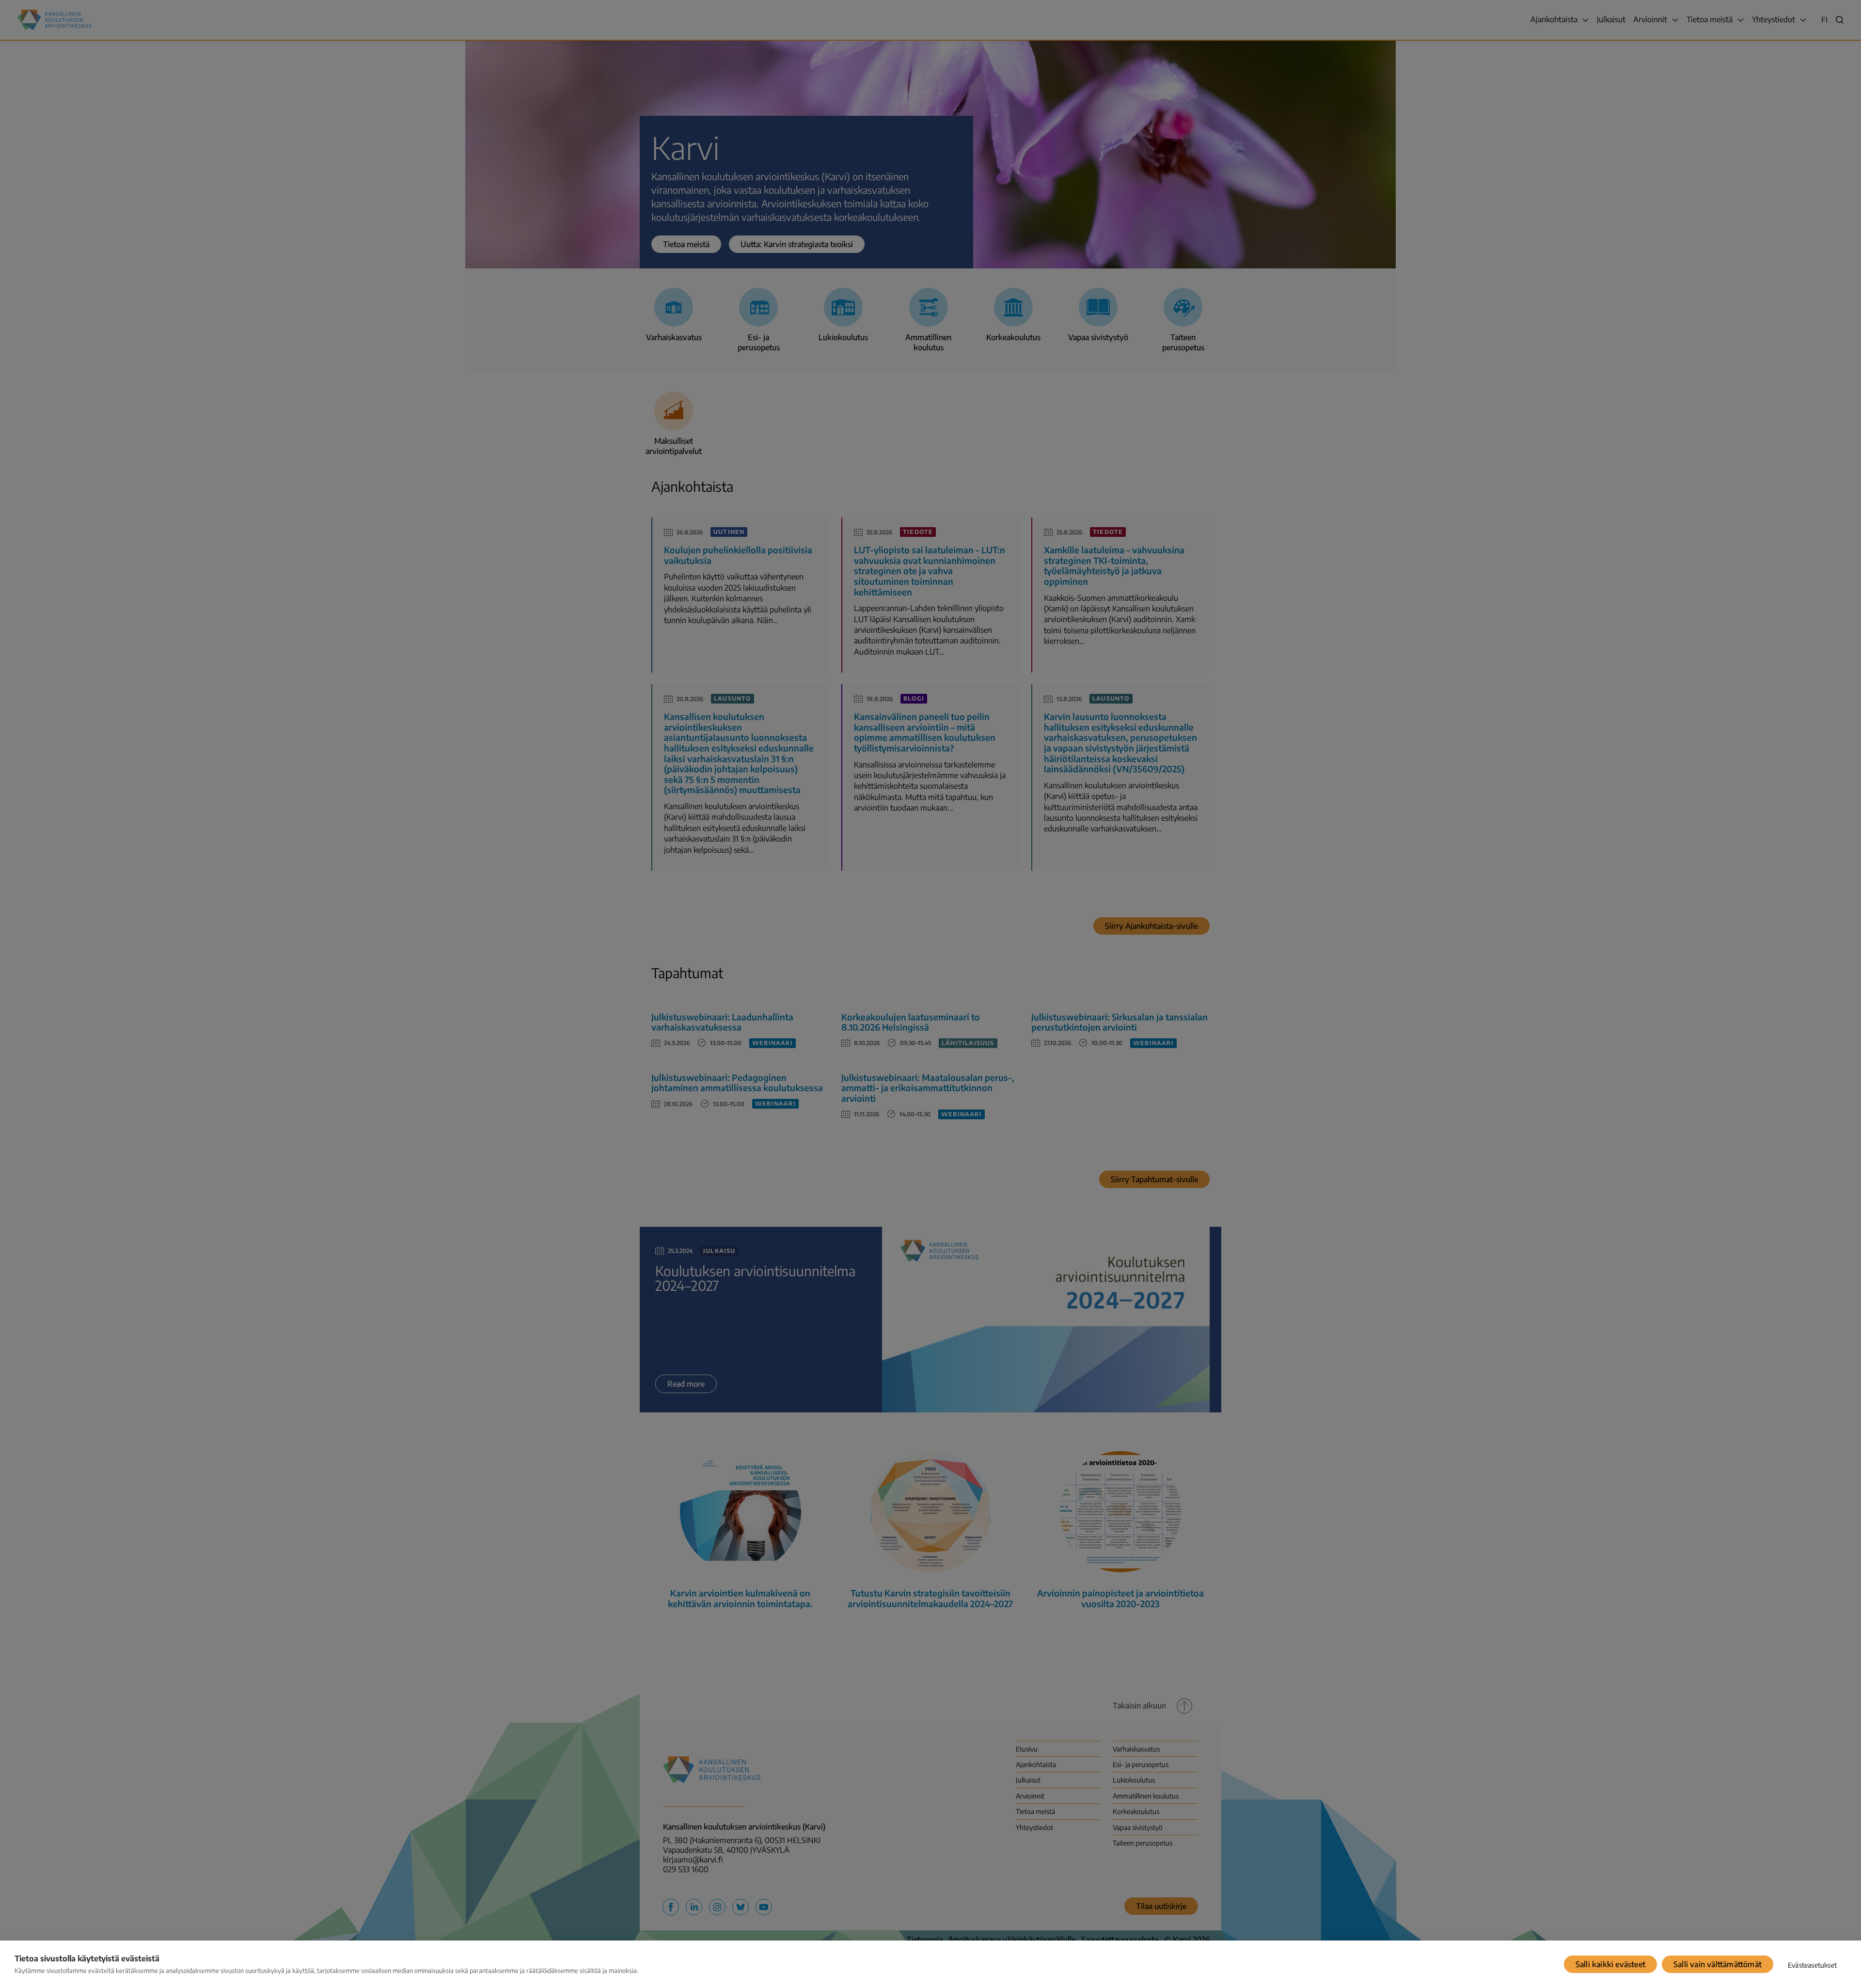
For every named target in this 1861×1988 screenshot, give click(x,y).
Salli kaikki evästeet (1610, 1964)
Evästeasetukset (1812, 1965)
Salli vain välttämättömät (1718, 1964)
